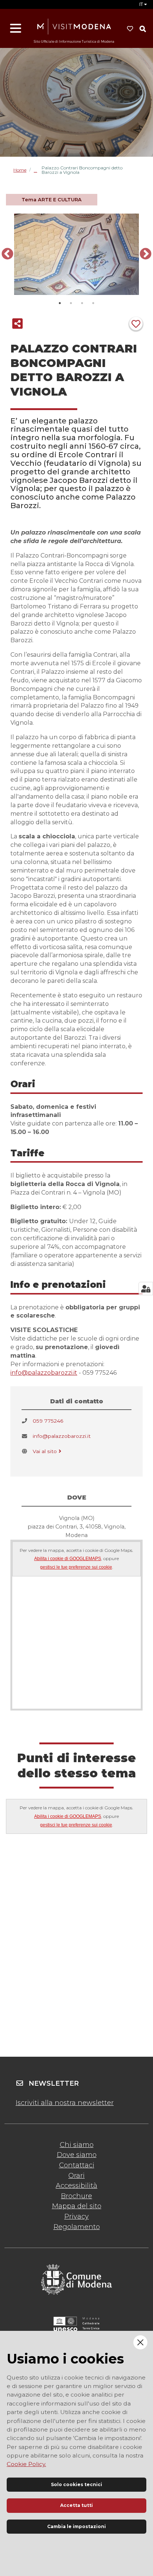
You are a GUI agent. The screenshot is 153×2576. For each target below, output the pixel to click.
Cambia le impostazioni (76, 2526)
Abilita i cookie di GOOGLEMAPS (68, 1559)
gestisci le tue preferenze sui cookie (76, 1567)
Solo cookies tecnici (76, 2484)
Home (20, 170)
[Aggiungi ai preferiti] (136, 324)
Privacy (76, 2216)
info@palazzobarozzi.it (44, 1373)
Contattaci (77, 2165)
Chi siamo (77, 2145)
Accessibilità (76, 2186)
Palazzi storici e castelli (38, 170)
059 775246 (48, 1421)
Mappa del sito (77, 2206)
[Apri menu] (16, 29)
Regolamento (77, 2227)
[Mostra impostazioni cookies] (146, 1289)
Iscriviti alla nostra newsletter (65, 2103)
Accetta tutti (76, 2505)
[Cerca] (143, 29)
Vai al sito (45, 1451)
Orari (76, 2176)
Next (146, 254)
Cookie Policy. (26, 2464)
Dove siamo (77, 2155)
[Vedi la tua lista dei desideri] (130, 29)
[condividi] (17, 324)
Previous (7, 254)
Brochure (76, 2196)
